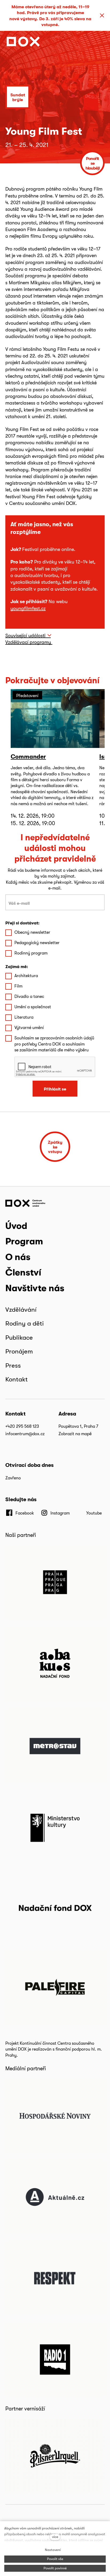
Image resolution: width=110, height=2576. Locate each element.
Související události (25, 635)
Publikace (19, 1337)
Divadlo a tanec (29, 996)
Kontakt (17, 1379)
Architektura (26, 976)
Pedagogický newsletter (37, 943)
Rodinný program (31, 953)
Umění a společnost (33, 1007)
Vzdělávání (21, 1309)
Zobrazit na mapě (75, 1434)
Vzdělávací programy (29, 642)
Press (13, 1365)
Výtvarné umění (29, 1028)
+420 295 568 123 (22, 1426)
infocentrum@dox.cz (25, 1434)
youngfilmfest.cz (28, 608)
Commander (28, 756)
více (55, 2537)
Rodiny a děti (25, 1323)
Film (18, 986)
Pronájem (19, 1351)
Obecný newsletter (32, 932)
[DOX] (23, 42)
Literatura (24, 1017)
